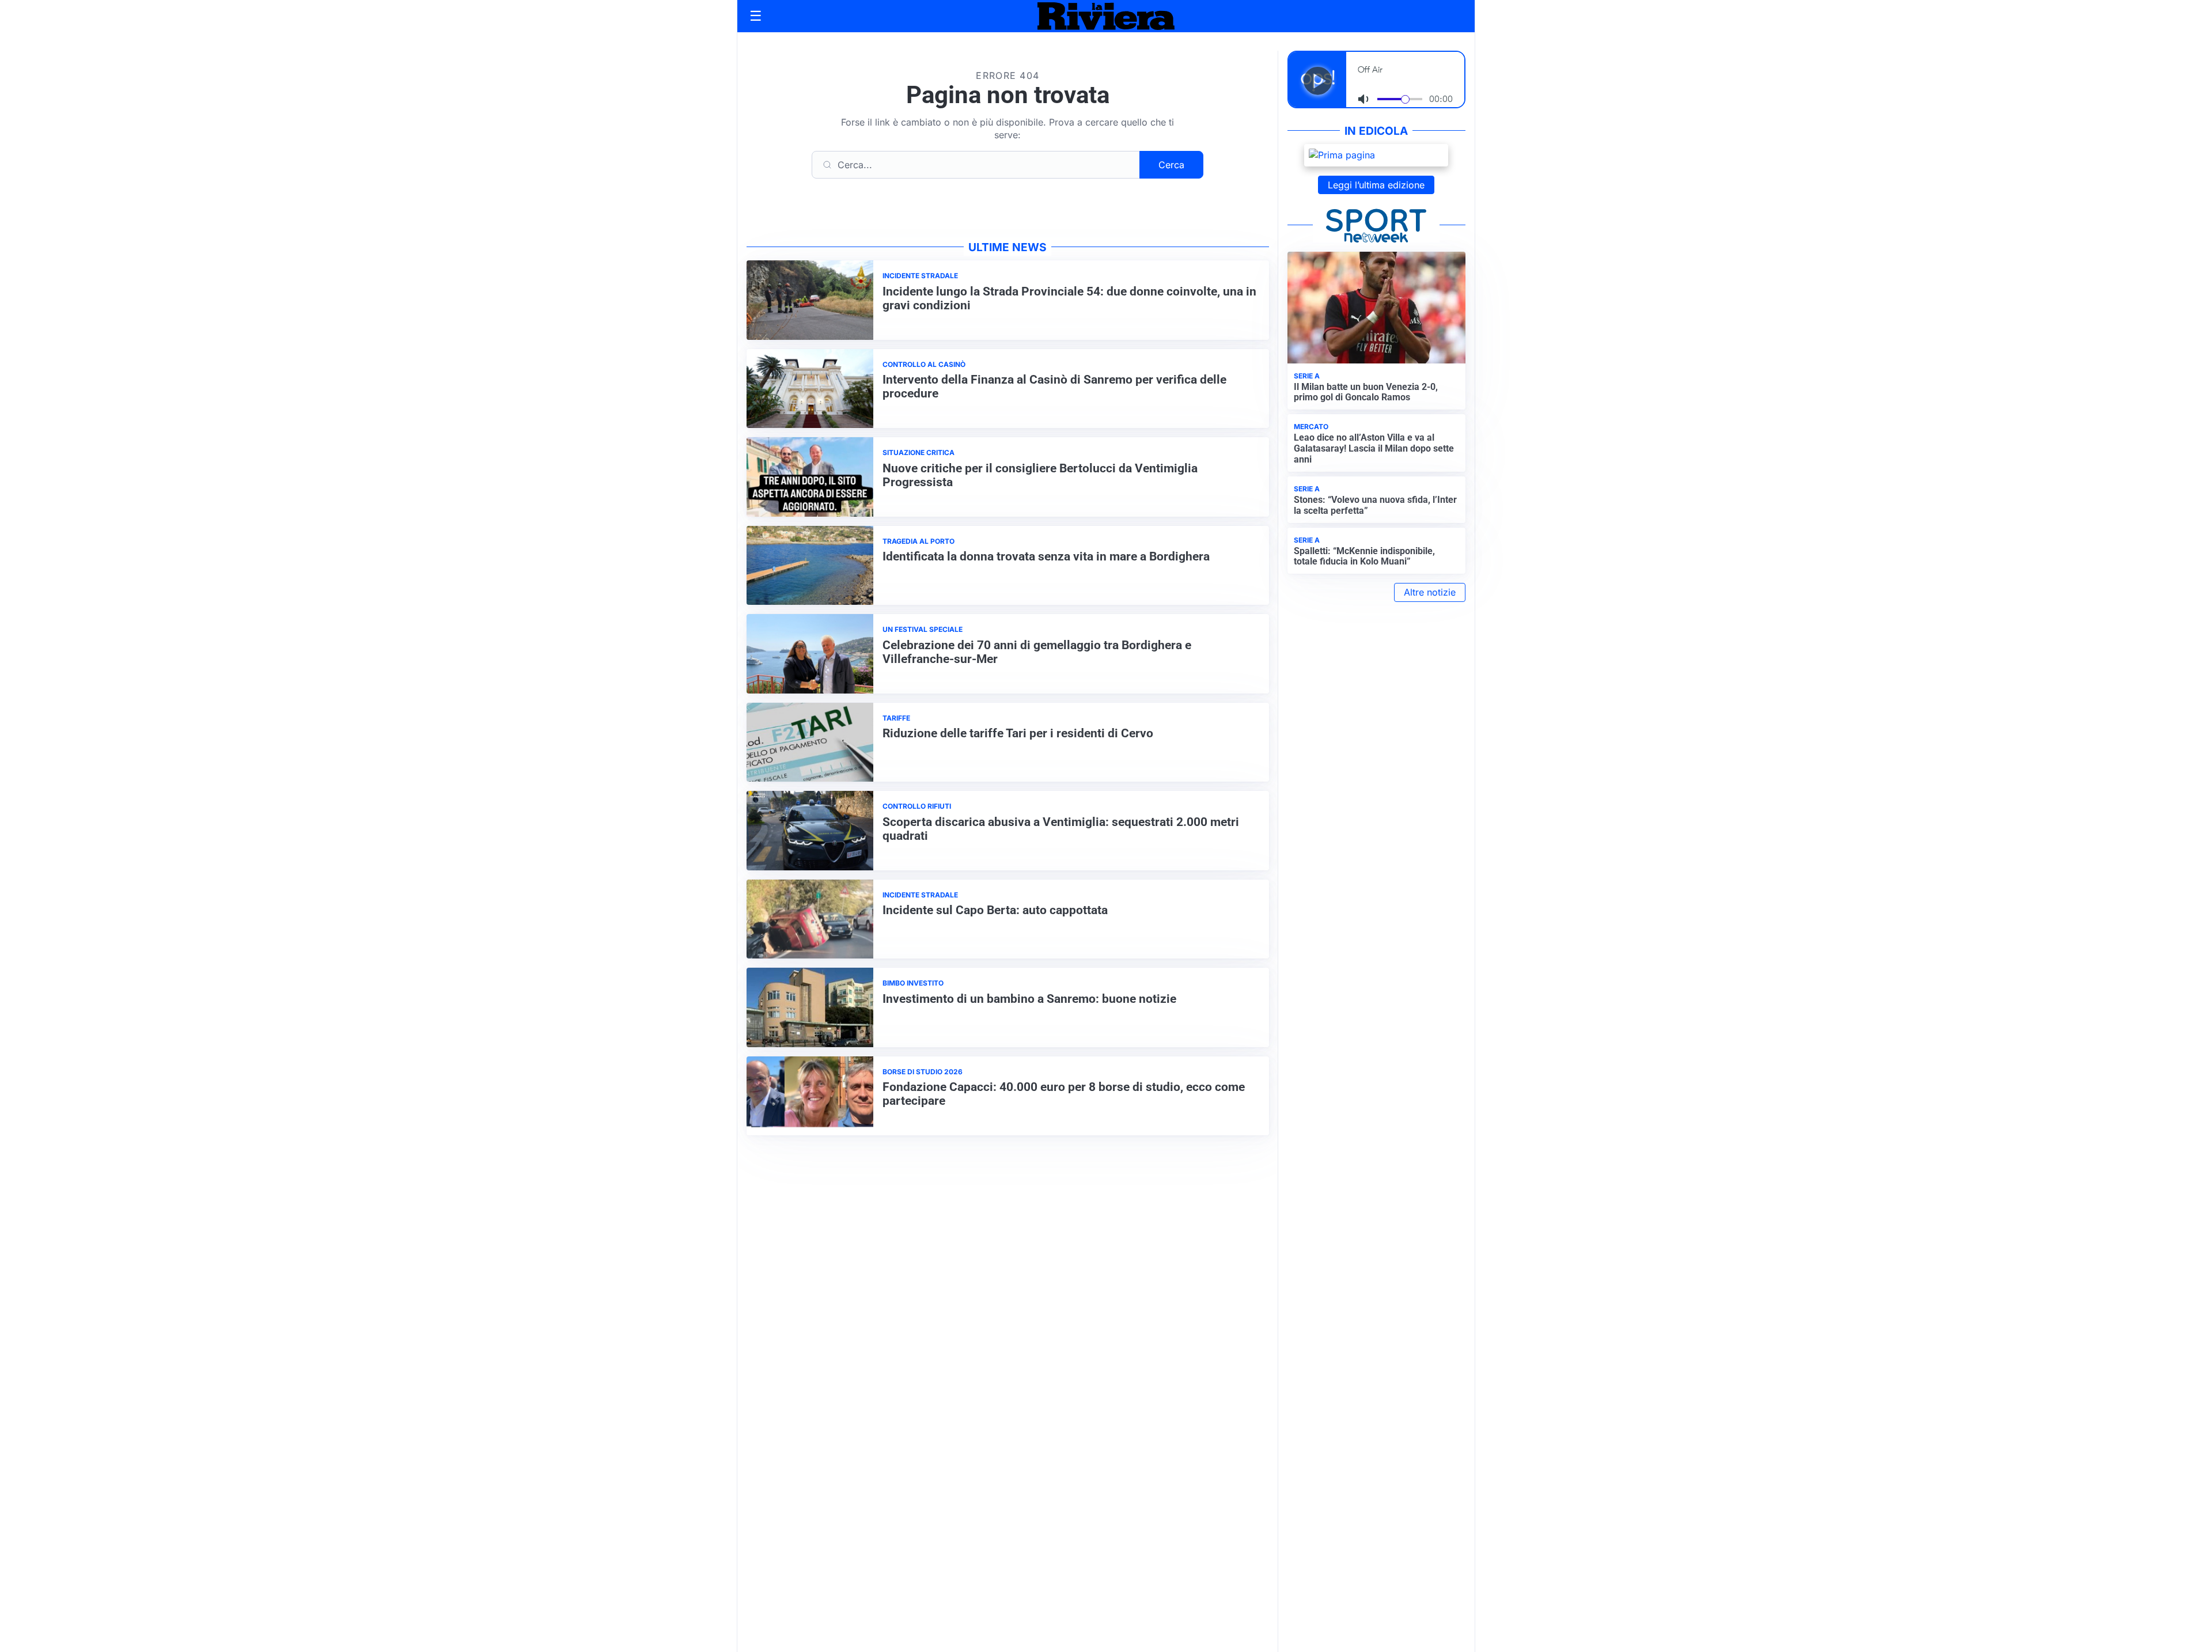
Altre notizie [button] (1430, 592)
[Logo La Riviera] (1106, 16)
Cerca (1171, 165)
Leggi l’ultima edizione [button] (1376, 185)
